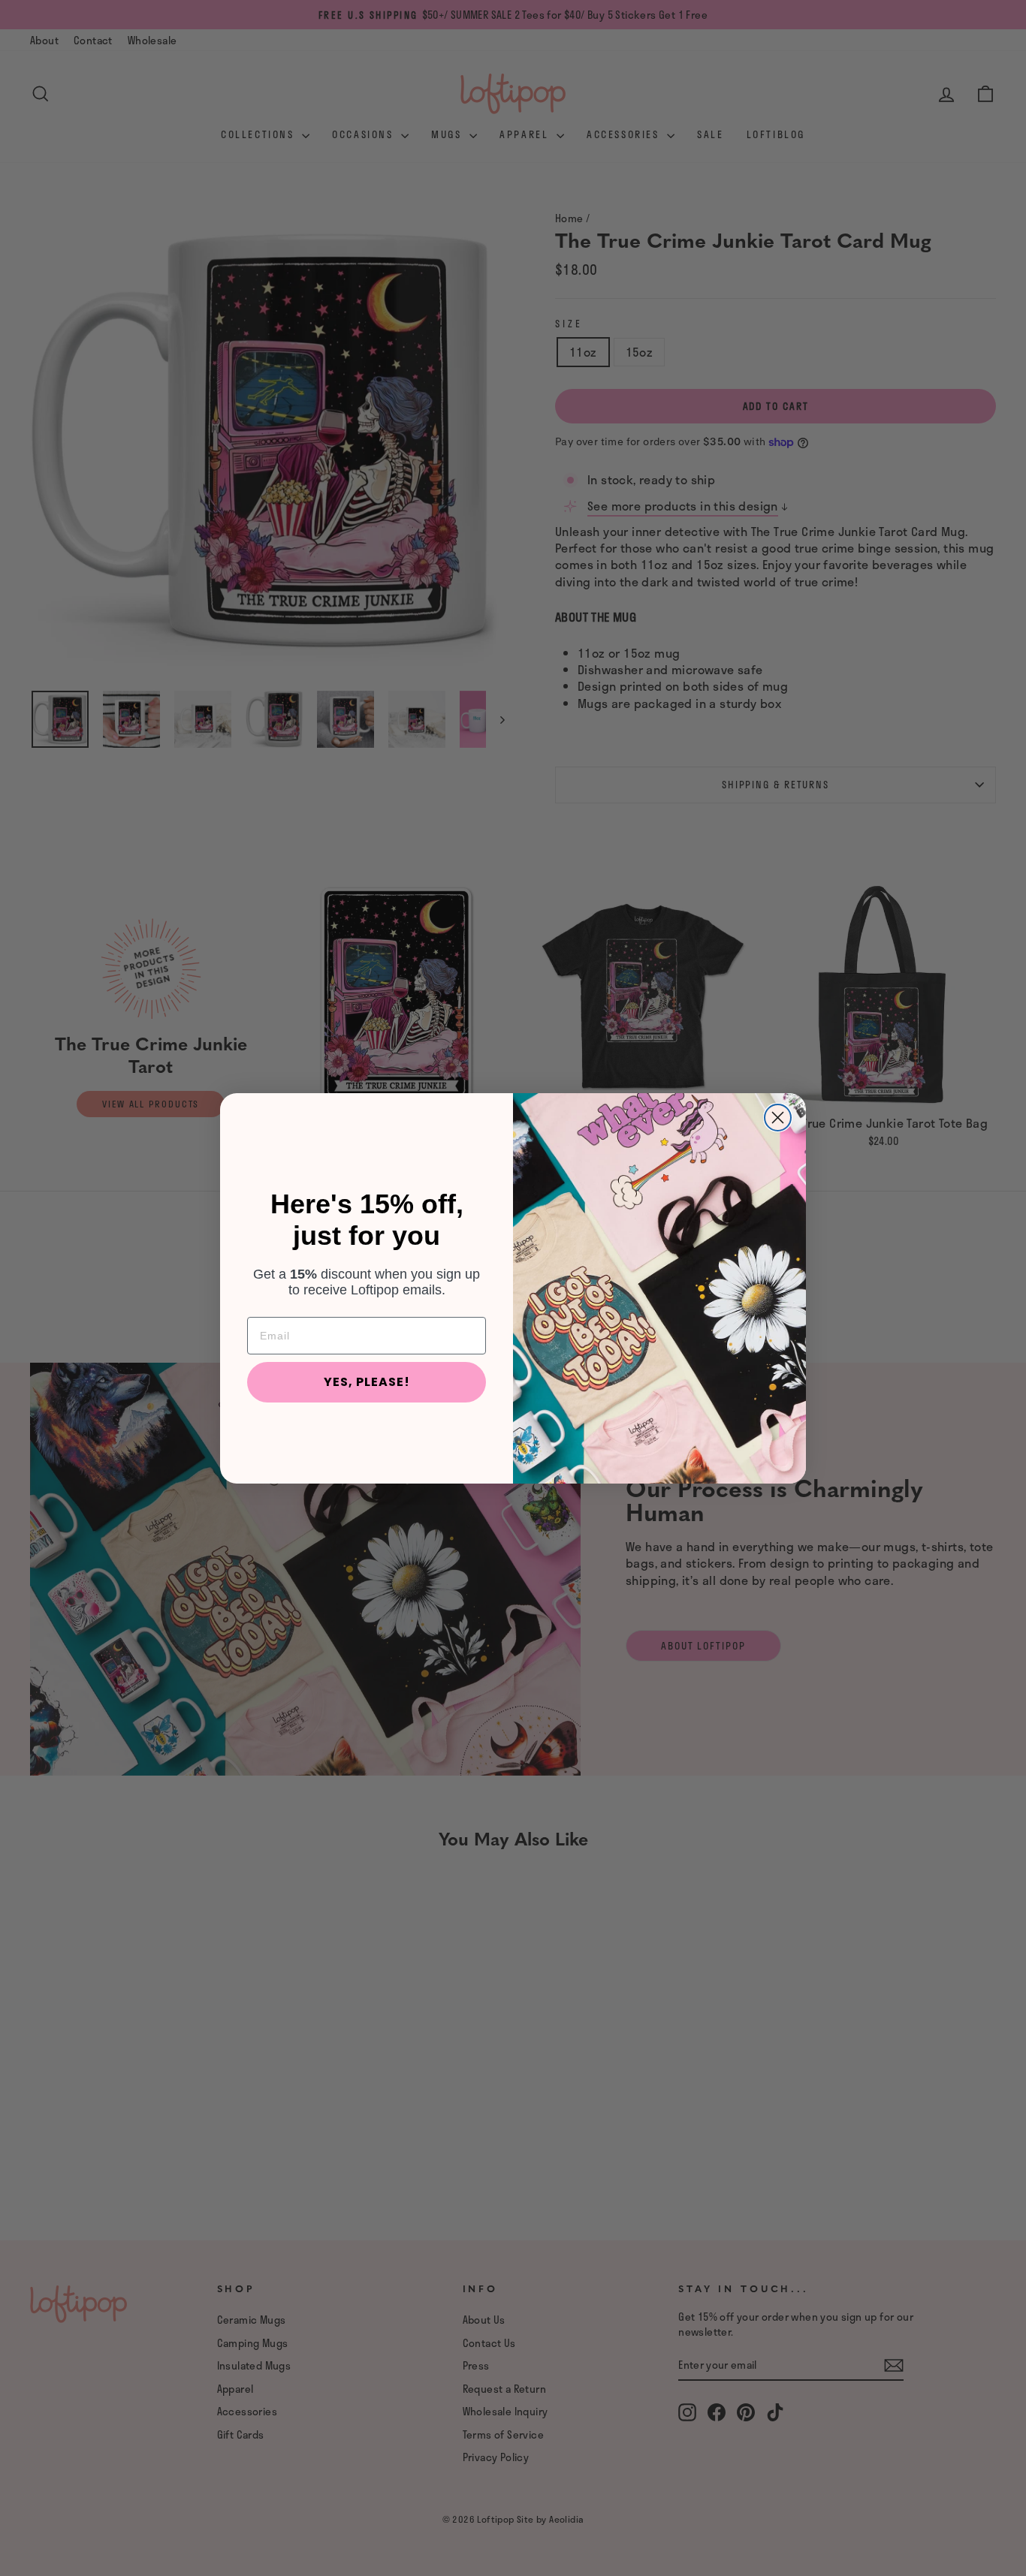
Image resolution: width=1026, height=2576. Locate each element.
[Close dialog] (778, 1118)
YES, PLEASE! (367, 1382)
